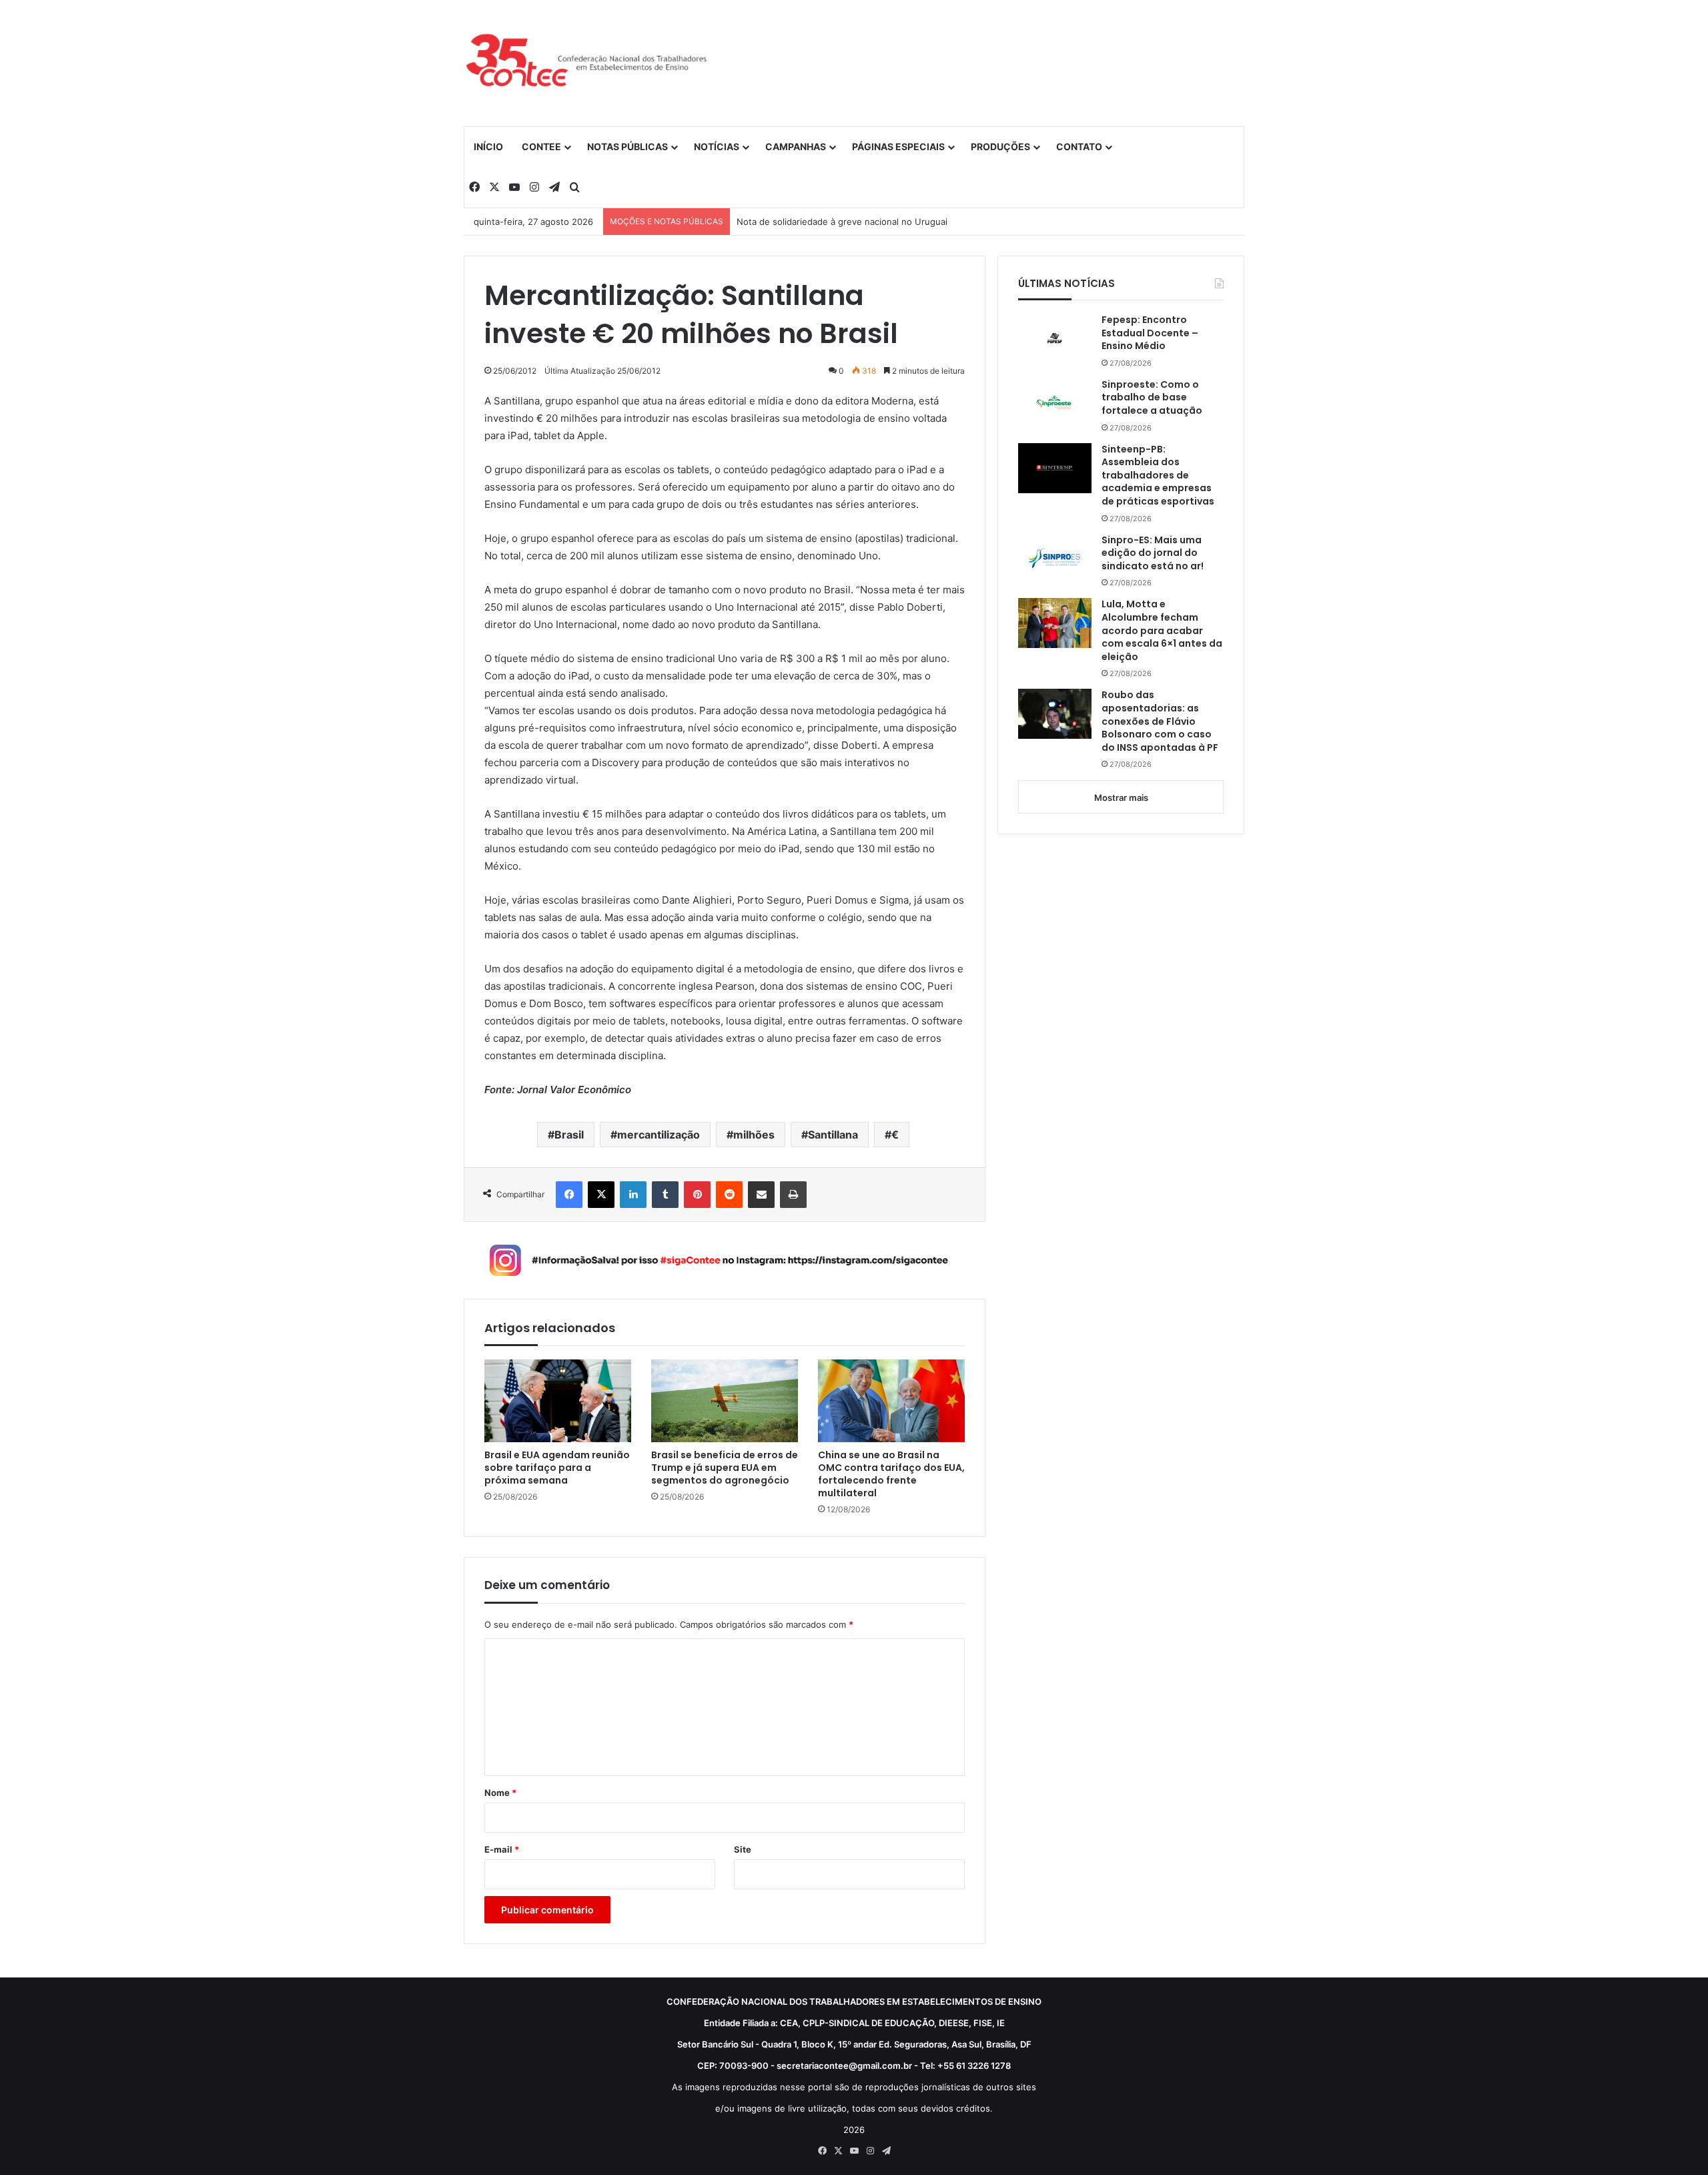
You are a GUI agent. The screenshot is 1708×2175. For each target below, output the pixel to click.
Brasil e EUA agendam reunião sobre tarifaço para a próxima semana (557, 1468)
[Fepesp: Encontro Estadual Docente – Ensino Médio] (1055, 338)
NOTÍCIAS (717, 146)
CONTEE (541, 146)
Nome (500, 1793)
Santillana (833, 1135)
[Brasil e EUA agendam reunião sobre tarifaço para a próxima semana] (558, 1401)
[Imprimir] (793, 1195)
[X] (601, 1195)
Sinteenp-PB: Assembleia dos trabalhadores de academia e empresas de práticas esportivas (1158, 476)
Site (743, 1849)
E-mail (502, 1849)
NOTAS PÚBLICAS (627, 146)
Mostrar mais (1121, 798)
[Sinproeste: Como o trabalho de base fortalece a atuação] (1055, 403)
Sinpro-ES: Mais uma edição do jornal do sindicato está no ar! (1153, 553)
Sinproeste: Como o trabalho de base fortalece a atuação (1153, 398)
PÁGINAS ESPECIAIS (898, 146)
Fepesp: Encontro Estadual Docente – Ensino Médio (1150, 333)
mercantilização (659, 1135)
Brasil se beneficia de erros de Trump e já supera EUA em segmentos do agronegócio (725, 1468)
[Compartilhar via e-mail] (761, 1195)
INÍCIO (488, 146)
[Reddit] (729, 1195)
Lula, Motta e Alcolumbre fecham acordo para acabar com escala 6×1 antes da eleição (1162, 630)
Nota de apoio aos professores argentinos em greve (846, 222)
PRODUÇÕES (1000, 146)
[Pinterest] (697, 1195)
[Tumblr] (665, 1195)
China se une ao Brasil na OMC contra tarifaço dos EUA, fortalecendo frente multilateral (891, 1474)
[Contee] (587, 63)
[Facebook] (569, 1195)
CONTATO (1079, 146)
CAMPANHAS (796, 146)
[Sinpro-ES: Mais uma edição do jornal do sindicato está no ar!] (1055, 559)
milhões (754, 1135)
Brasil (569, 1135)
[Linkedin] (633, 1195)
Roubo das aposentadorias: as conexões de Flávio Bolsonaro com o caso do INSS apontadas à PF (1160, 721)
